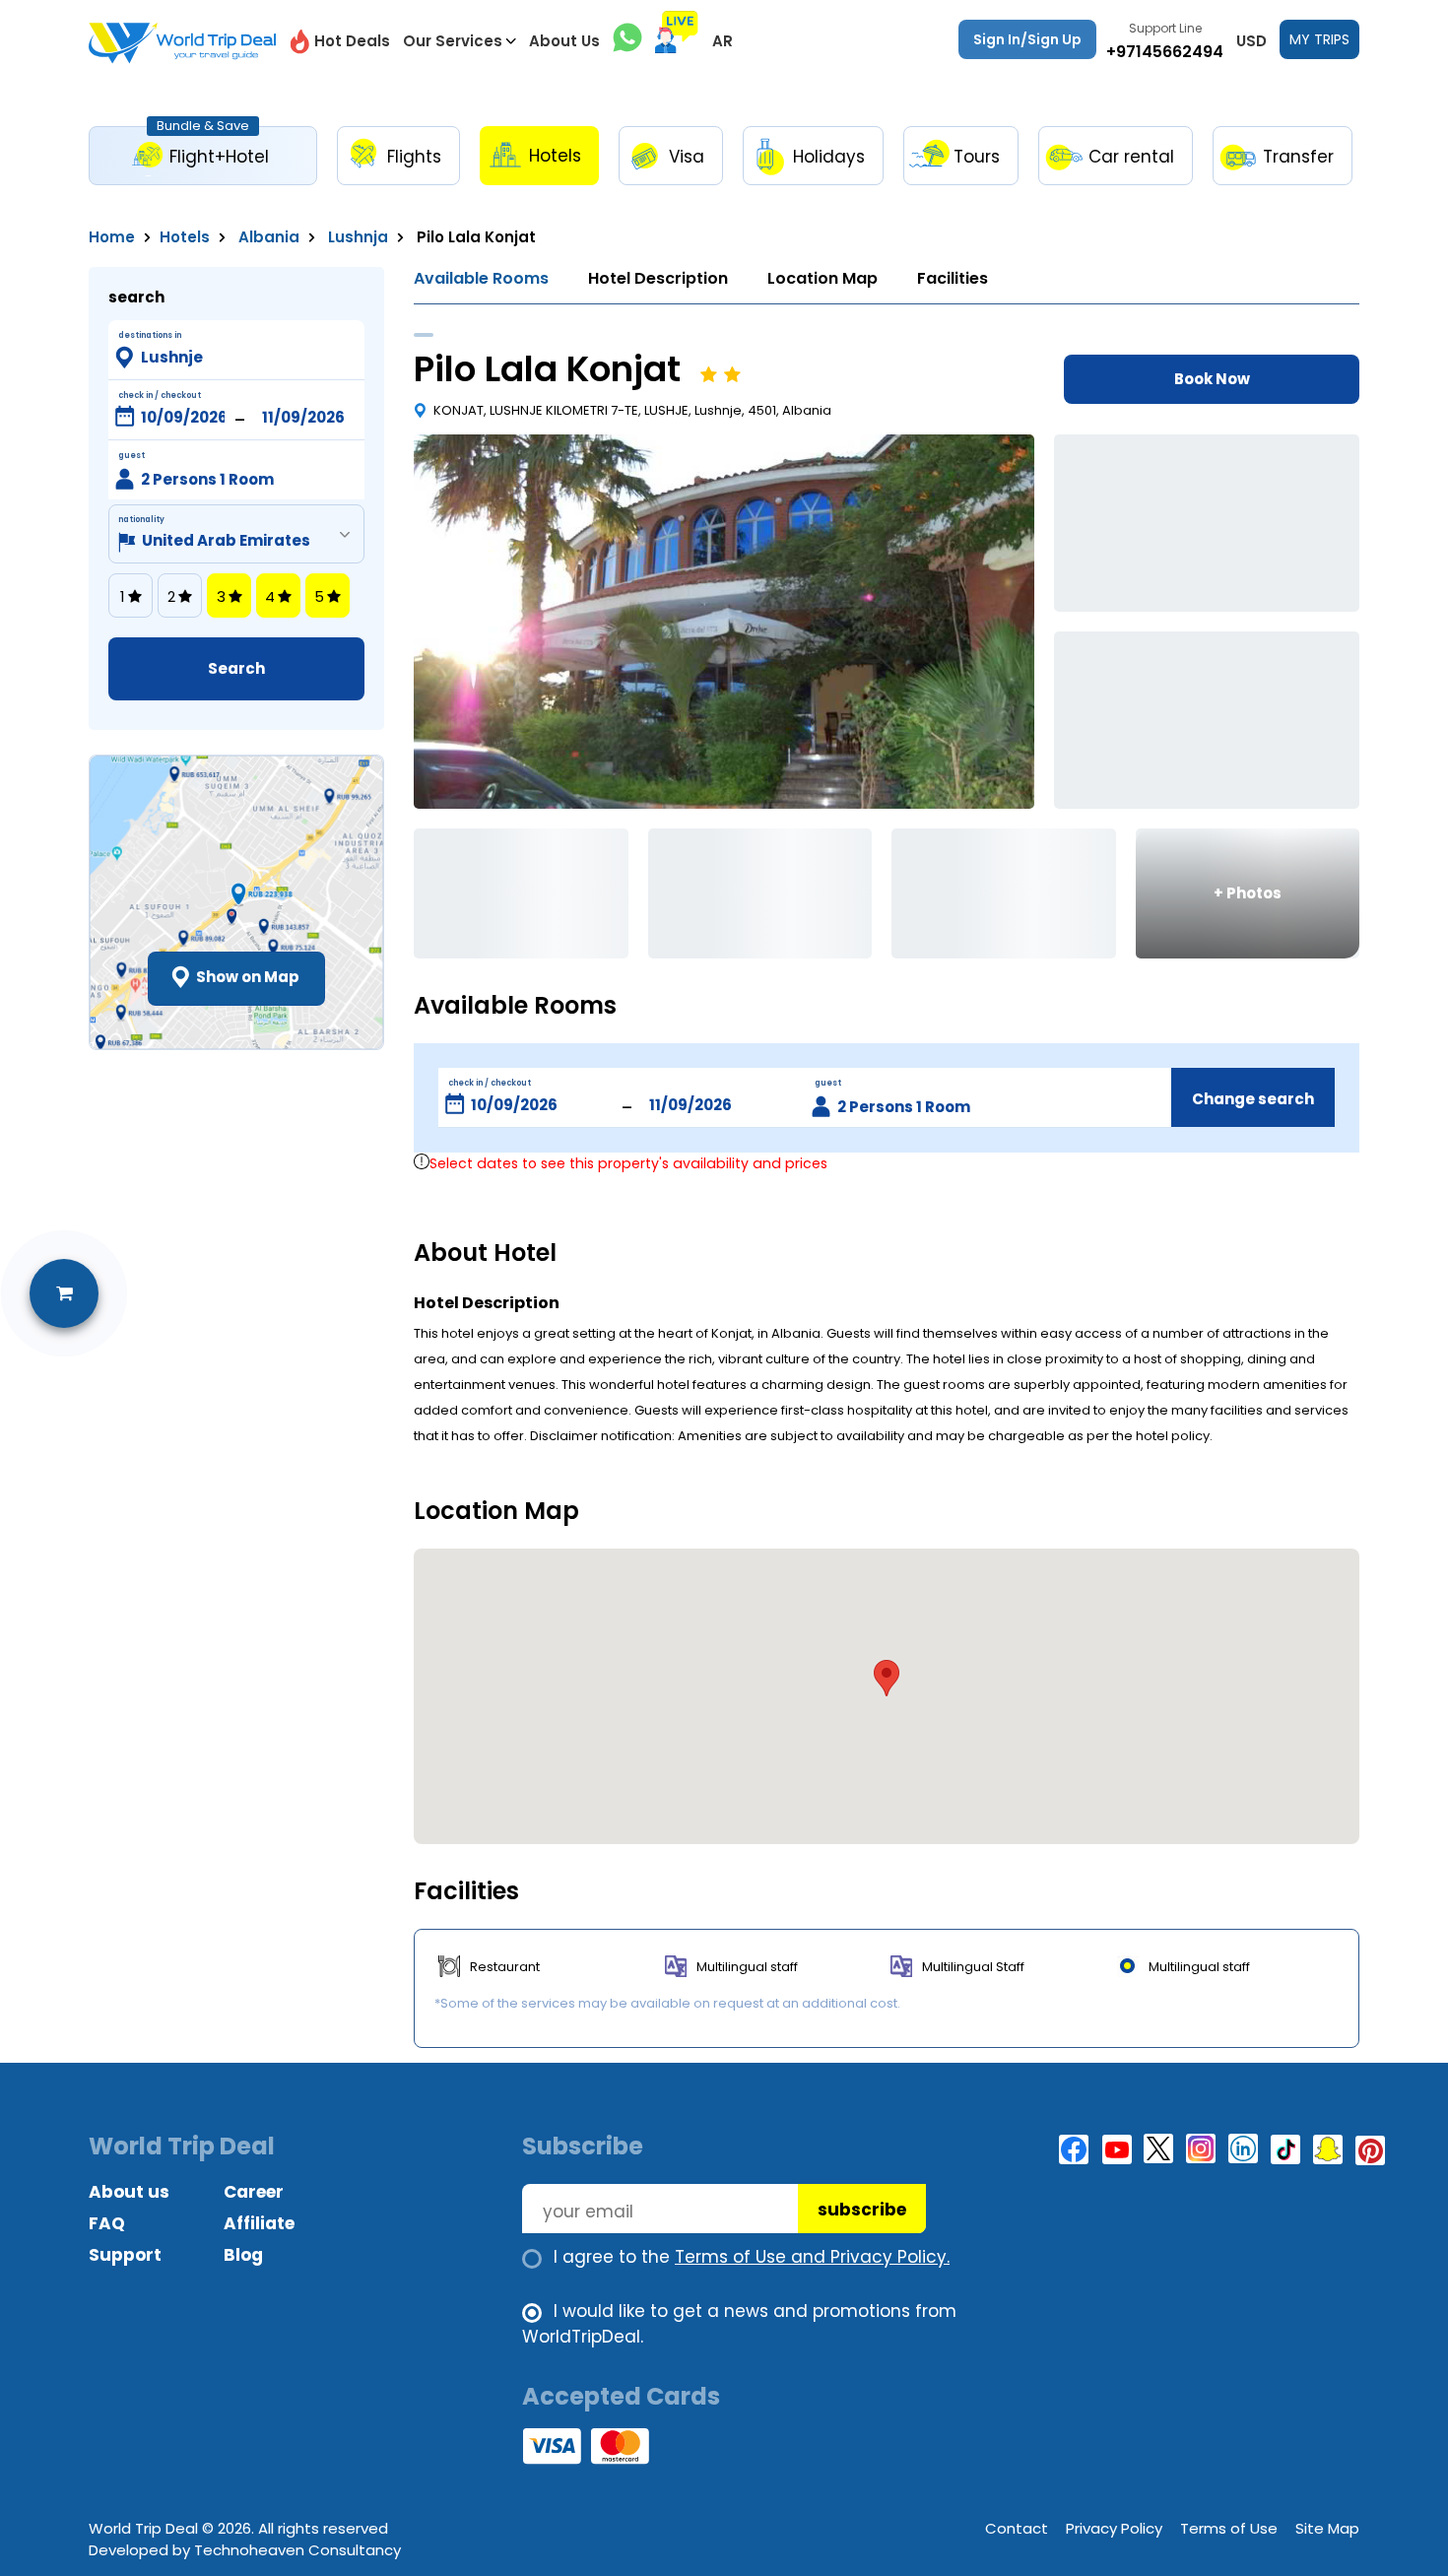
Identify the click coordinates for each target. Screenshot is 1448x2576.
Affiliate (259, 2223)
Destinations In (150, 335)
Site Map (1327, 2528)
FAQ (107, 2223)
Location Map (823, 278)
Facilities (953, 278)
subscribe (862, 2210)
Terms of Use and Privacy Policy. (812, 2257)
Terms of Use (1229, 2528)
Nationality (141, 520)
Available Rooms (481, 278)
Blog (243, 2255)
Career (254, 2192)
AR (723, 41)
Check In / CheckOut (160, 396)
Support (125, 2255)
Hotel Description (658, 278)
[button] (887, 1678)
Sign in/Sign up (1027, 39)
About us (129, 2192)
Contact (1017, 2528)
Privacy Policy (1114, 2528)
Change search (1253, 1099)
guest (828, 1083)
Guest (132, 456)
